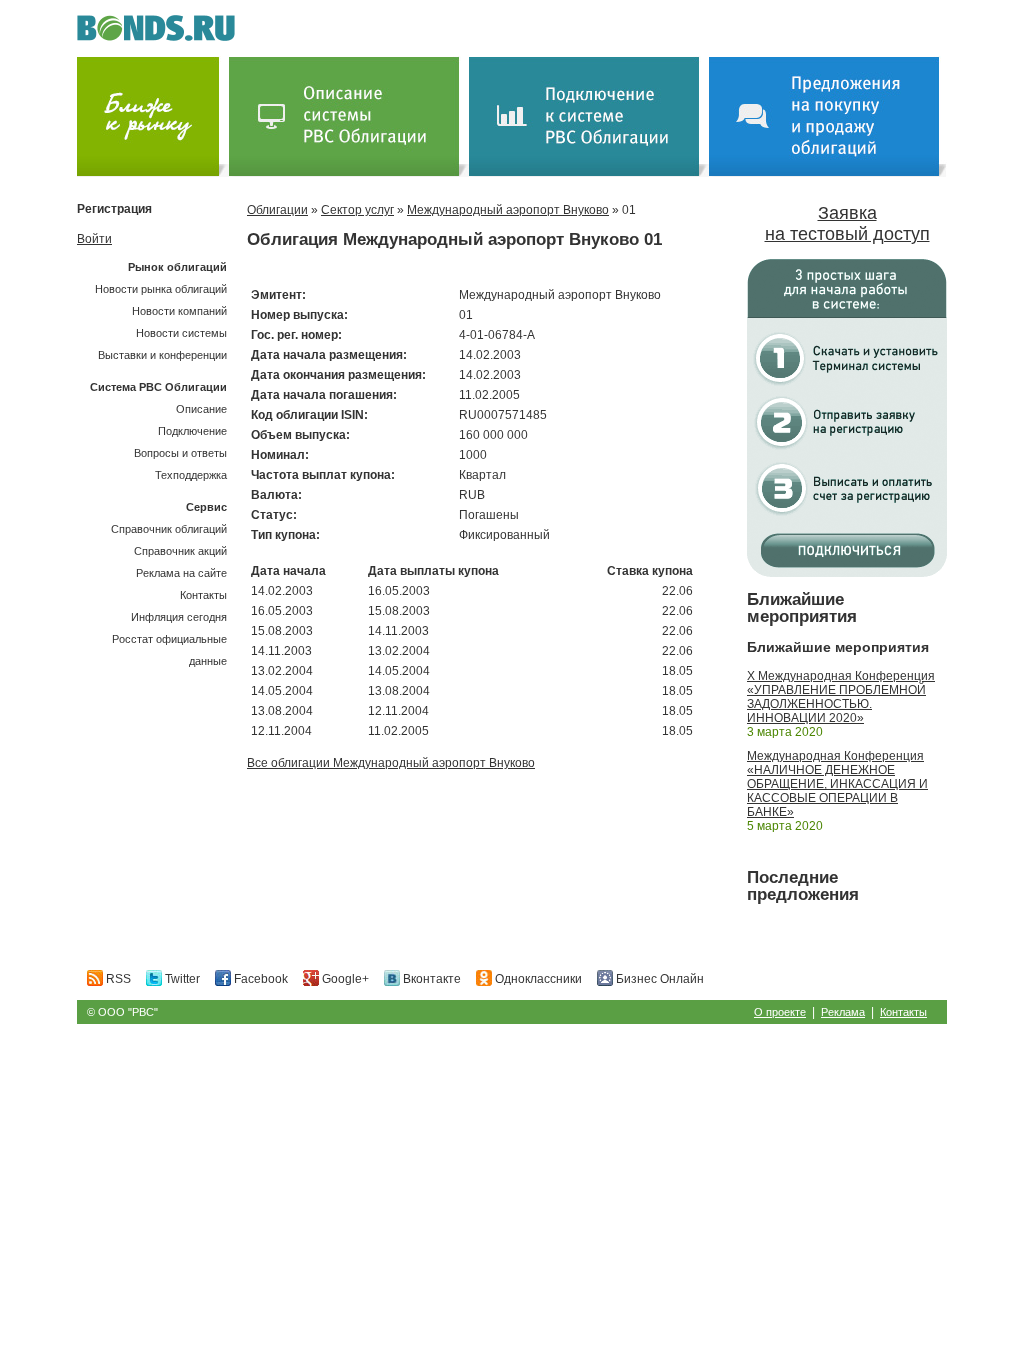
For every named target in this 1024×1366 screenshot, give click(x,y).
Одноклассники (537, 979)
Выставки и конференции (162, 355)
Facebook (259, 979)
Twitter (181, 979)
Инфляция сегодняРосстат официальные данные (169, 639)
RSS (117, 979)
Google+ (344, 979)
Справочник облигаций (169, 529)
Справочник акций (180, 551)
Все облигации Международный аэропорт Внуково (391, 763)
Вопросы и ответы (180, 453)
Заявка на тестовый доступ (847, 223)
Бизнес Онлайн (658, 979)
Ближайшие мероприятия (802, 608)
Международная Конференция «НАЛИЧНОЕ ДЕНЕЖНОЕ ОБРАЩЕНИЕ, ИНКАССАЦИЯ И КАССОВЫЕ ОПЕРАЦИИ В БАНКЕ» (837, 784)
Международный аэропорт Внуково (508, 210)
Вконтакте (430, 979)
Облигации (277, 210)
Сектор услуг (357, 210)
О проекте (780, 1012)
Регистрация (114, 209)
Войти (94, 239)
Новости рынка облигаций (161, 289)
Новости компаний (179, 311)
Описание (201, 409)
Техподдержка (191, 475)
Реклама (843, 1012)
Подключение (192, 431)
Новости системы (181, 333)
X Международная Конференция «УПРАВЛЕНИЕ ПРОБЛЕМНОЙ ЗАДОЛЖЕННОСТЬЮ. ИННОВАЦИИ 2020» (841, 697)
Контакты (203, 595)
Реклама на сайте (181, 573)
